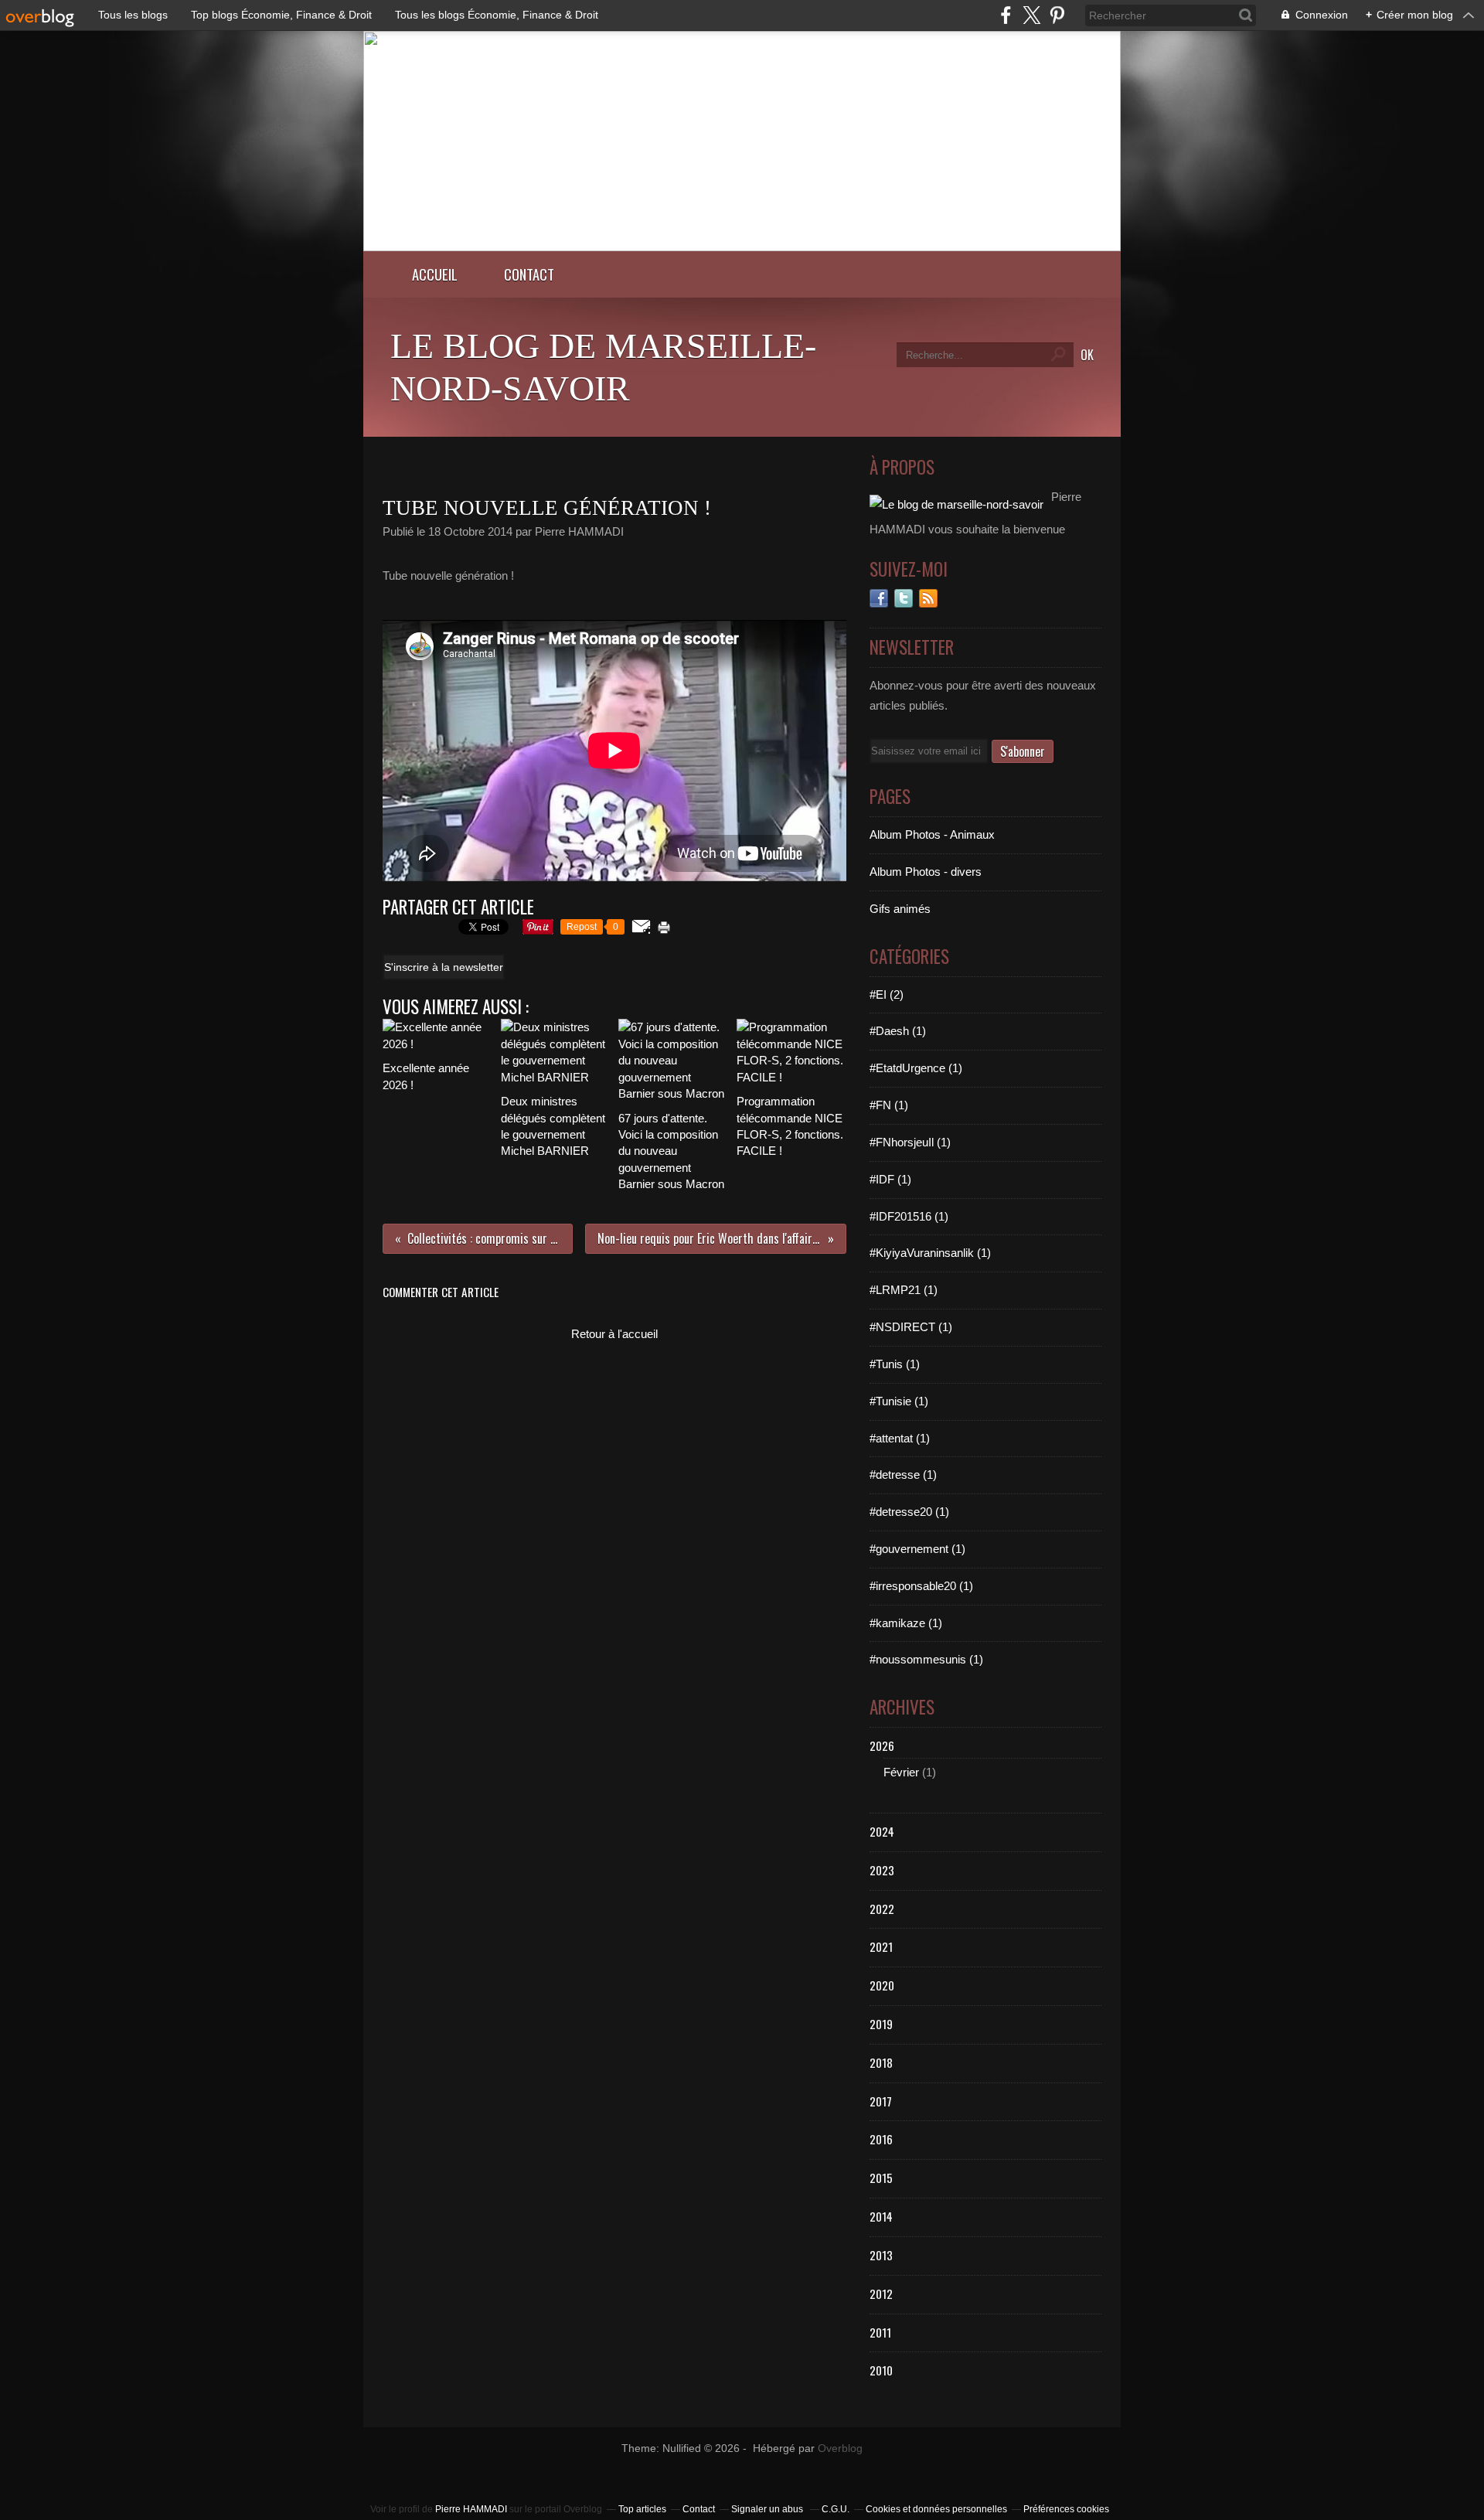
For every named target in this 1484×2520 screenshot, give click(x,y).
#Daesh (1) (898, 1031)
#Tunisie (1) (899, 1401)
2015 (881, 2178)
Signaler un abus (768, 2509)
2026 (882, 1745)
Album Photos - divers (926, 872)
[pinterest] (1057, 15)
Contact (529, 274)
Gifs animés (900, 909)
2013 (881, 2255)
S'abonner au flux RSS (928, 598)
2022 (882, 1909)
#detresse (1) (903, 1475)
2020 (882, 1985)
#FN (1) (889, 1105)
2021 (881, 1946)
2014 (881, 2216)
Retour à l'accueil (614, 1334)
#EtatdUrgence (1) (916, 1068)
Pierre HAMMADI (471, 2509)
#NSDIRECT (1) (911, 1327)
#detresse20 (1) (909, 1512)
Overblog (840, 2448)
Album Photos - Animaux (932, 834)
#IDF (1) (890, 1179)
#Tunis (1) (895, 1364)
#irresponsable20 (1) (921, 1586)
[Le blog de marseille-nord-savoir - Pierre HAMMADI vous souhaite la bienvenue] (742, 247)
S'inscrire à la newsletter (444, 967)
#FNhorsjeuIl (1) (910, 1142)
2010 (881, 2370)
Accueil (435, 274)
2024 (882, 1831)
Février (901, 1772)
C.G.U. (836, 2509)
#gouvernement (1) (917, 1549)
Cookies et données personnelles (936, 2509)
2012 (881, 2294)
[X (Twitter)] (1031, 15)
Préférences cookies (1066, 2509)
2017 (881, 2101)
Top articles (642, 2509)
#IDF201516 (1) (909, 1216)
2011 (880, 2332)
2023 (882, 1870)
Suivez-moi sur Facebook (879, 598)
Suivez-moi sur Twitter (904, 598)
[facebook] (1006, 15)
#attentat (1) (900, 1438)
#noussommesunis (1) (926, 1659)
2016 (881, 2139)
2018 (881, 2062)
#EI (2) (887, 994)
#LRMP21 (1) (904, 1290)
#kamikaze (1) (906, 1623)
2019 (881, 2024)
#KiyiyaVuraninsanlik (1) (930, 1253)
